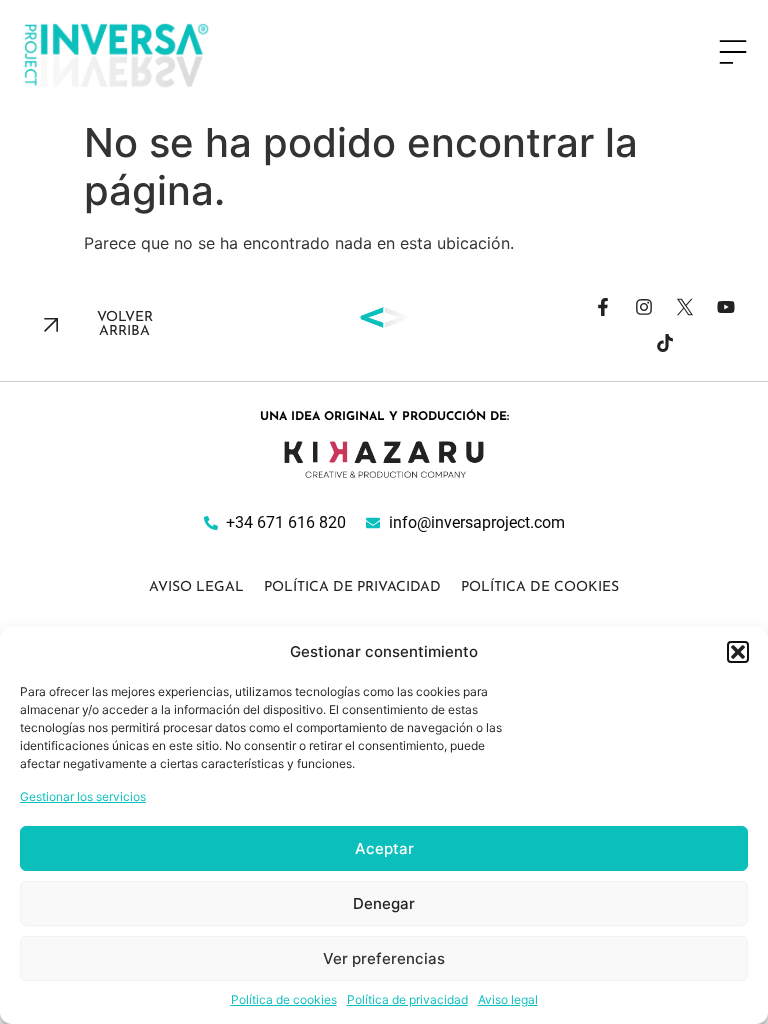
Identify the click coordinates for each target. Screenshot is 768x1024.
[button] (738, 652)
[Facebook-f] (603, 307)
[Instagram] (644, 307)
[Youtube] (726, 307)
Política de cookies (284, 999)
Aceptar (384, 848)
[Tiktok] (665, 343)
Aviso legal (508, 999)
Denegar (384, 903)
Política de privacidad (407, 999)
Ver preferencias (384, 958)
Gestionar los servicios (83, 796)
